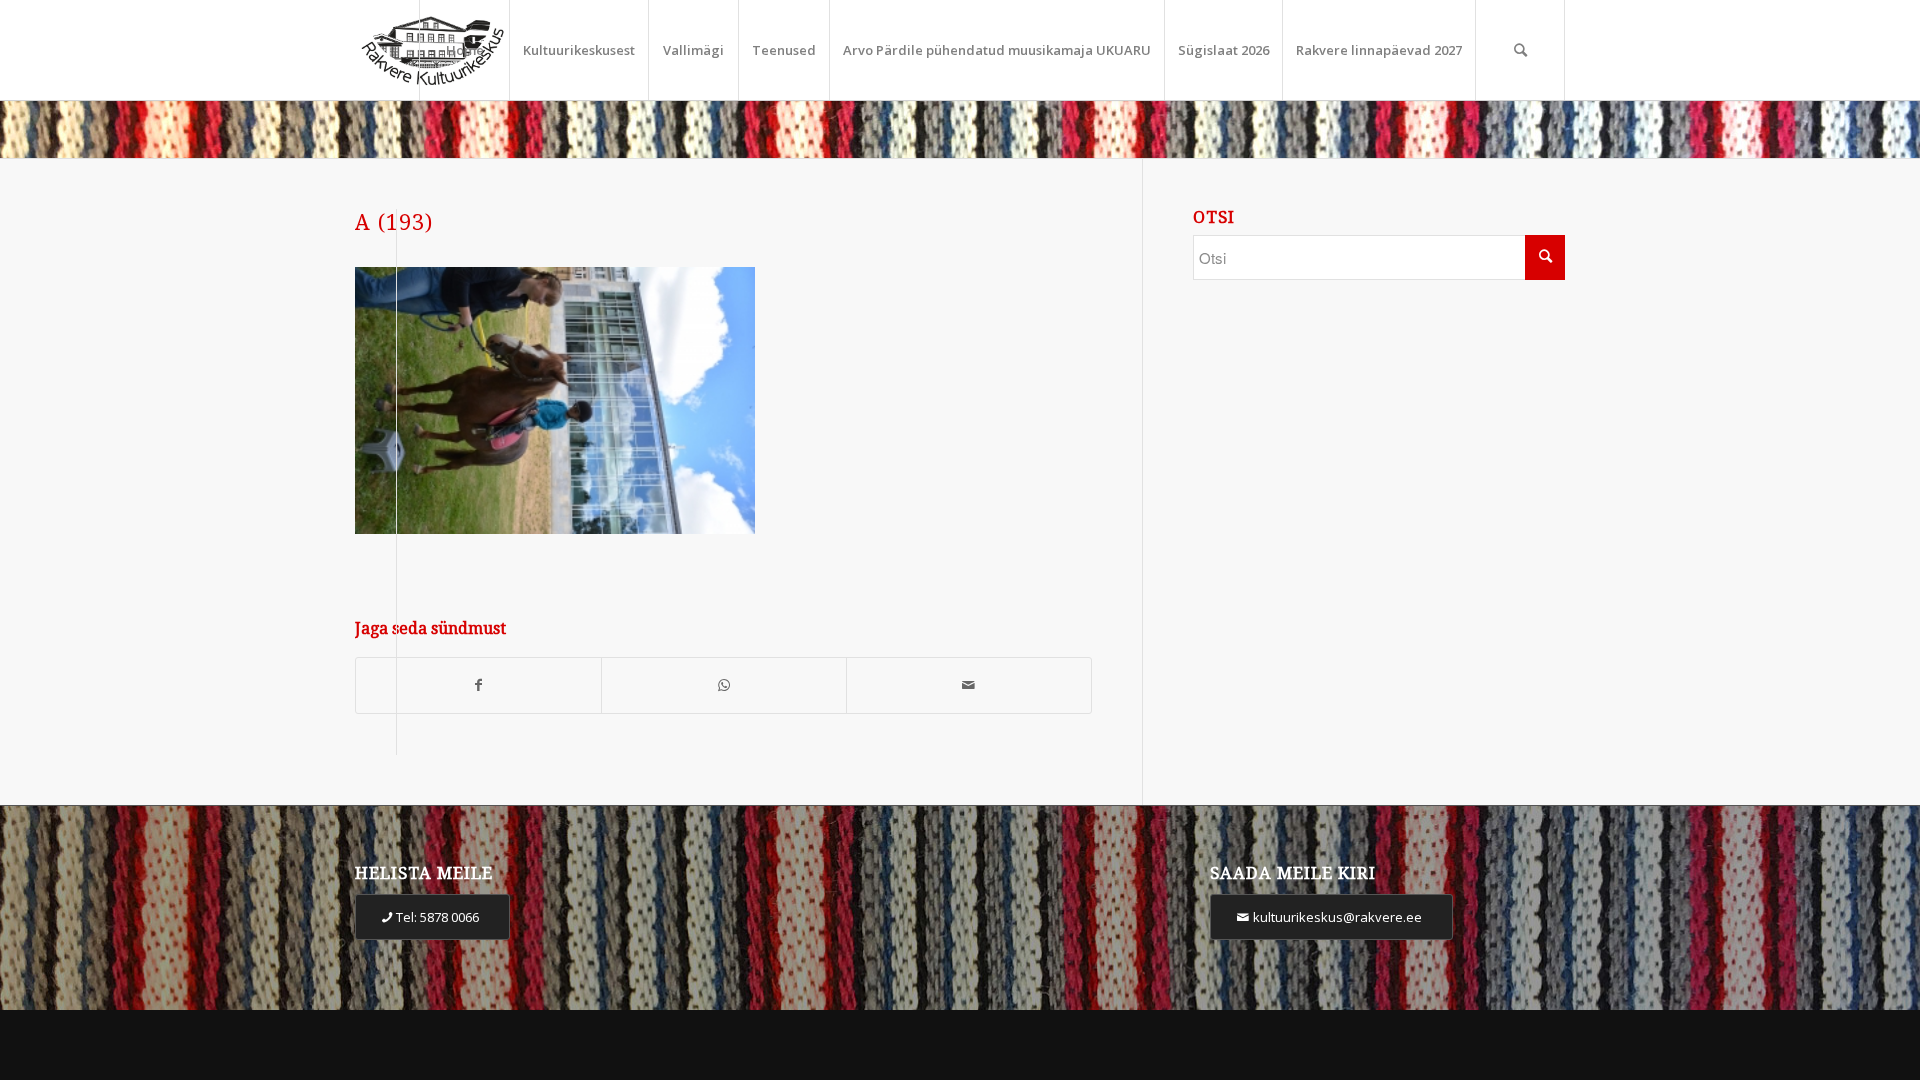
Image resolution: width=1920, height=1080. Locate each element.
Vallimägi (693, 50)
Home (465, 50)
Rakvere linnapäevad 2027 (1379, 50)
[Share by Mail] (969, 685)
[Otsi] (1520, 50)
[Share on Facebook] (478, 685)
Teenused (784, 50)
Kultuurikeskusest (579, 50)
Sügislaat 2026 (1223, 50)
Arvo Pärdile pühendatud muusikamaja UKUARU (997, 50)
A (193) (394, 222)
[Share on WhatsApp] (724, 685)
